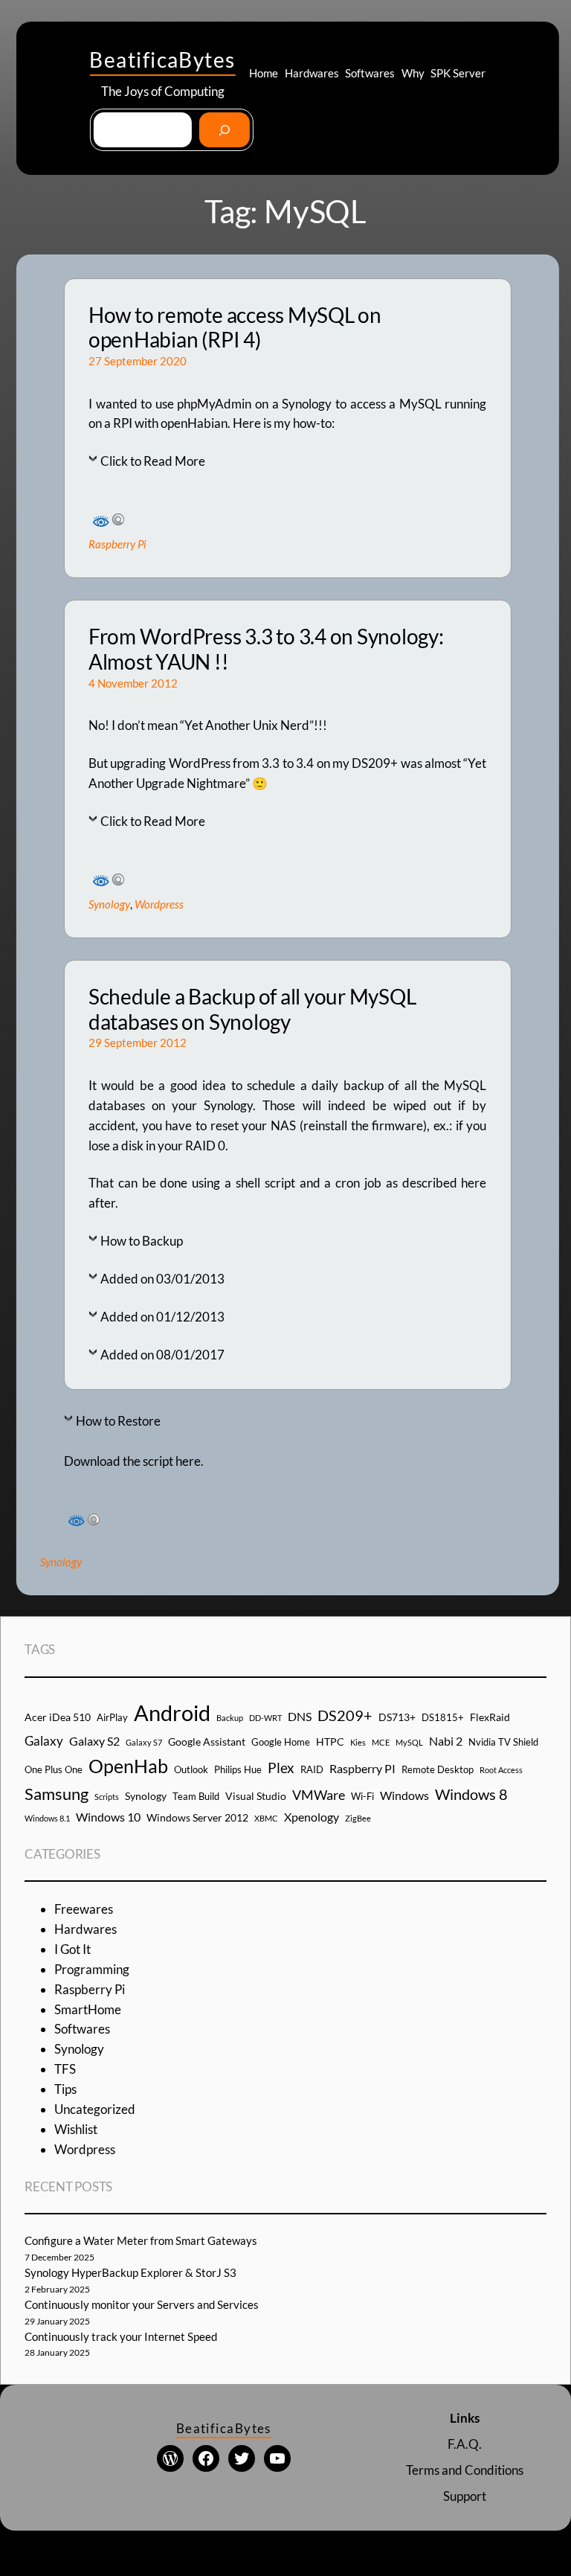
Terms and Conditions (465, 2470)
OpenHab (128, 1766)
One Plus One (54, 1769)
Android (172, 1712)
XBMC (266, 1818)
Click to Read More (153, 461)
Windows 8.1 (47, 1818)
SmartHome (88, 2009)
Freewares (84, 1909)
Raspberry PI (362, 1768)
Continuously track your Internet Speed (121, 2336)
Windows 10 (108, 1817)
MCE (381, 1742)
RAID (312, 1769)
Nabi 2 (446, 1741)
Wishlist (76, 2129)
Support (465, 2496)
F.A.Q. (465, 2444)
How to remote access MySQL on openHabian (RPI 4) (235, 328)
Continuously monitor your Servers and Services (142, 2304)
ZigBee (358, 1818)
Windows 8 (471, 1794)
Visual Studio (256, 1796)
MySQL (409, 1742)
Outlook (191, 1769)
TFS (65, 2069)
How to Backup (142, 1241)
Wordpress (159, 904)
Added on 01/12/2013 (162, 1317)
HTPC (330, 1742)
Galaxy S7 (144, 1742)
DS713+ (397, 1717)
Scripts (107, 1797)
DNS (300, 1716)
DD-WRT (265, 1718)
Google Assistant (207, 1742)
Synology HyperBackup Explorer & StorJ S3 (130, 2272)
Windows (404, 1795)
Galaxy (44, 1741)
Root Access (501, 1770)
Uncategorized (95, 2109)
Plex (281, 1768)
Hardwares (86, 1929)
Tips (65, 2089)
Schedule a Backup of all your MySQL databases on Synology (252, 1009)
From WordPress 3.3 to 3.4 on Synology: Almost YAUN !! (266, 649)
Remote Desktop (438, 1769)
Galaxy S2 (94, 1741)
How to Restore (118, 1421)
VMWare (319, 1795)
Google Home (281, 1742)
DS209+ (345, 1715)
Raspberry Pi (117, 544)
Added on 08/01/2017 (162, 1355)
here (188, 1461)
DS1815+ (443, 1717)
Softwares (82, 2029)
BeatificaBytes (162, 60)
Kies (358, 1742)
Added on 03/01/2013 (162, 1279)
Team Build (196, 1796)
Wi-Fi (362, 1796)
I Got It (72, 1949)
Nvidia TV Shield (503, 1742)
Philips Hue (238, 1769)
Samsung (57, 1794)
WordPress (342, 2553)
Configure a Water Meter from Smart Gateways (141, 2240)
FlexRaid (490, 1717)
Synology (109, 904)
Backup (230, 1718)
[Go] (224, 130)
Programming (92, 1969)
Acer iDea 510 (58, 1717)
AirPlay (112, 1717)
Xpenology (312, 1817)
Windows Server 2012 (197, 1817)
